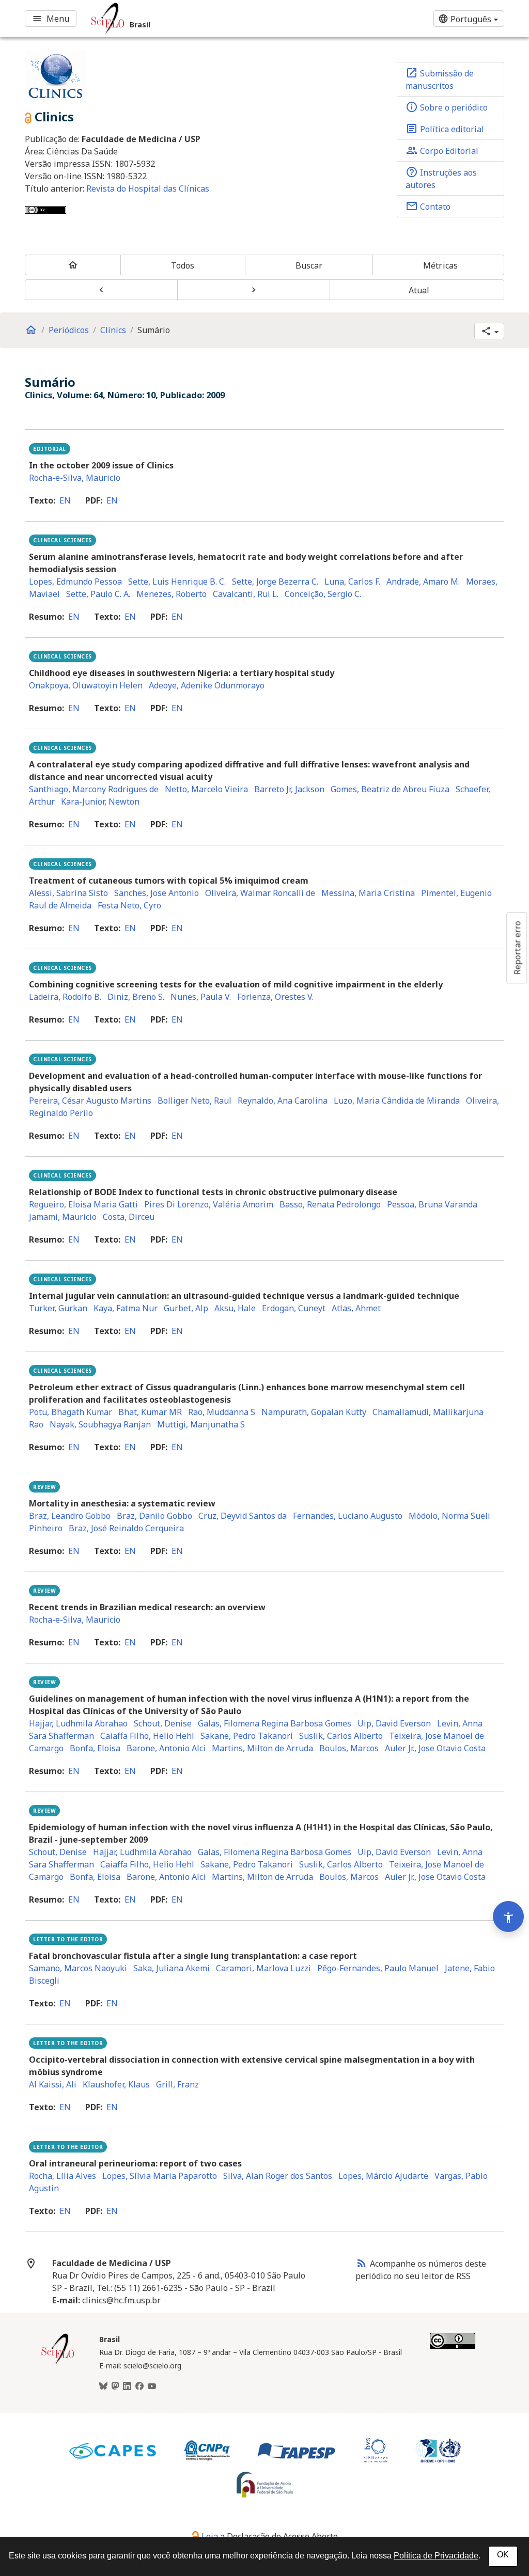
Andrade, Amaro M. (423, 582)
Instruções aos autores (441, 178)
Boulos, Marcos (349, 1748)
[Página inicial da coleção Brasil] (58, 2363)
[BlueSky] (103, 2386)
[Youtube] (152, 2386)
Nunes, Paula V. (201, 997)
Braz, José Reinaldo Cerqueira (126, 1528)
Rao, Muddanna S (222, 1412)
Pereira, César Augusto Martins (90, 1101)
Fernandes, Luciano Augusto (348, 1516)
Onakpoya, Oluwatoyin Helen (86, 685)
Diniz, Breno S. (136, 997)
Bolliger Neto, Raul (195, 1101)
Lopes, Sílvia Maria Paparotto (160, 2176)
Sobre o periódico (447, 107)
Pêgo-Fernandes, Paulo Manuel (378, 1968)
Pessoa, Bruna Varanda (432, 1204)
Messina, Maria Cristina (368, 893)
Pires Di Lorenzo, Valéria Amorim (209, 1204)
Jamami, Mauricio (63, 1217)
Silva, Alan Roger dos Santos (278, 2176)
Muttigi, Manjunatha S (201, 1424)
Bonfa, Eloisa (95, 1748)
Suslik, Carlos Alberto (341, 1736)
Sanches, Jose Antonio (157, 893)
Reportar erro (517, 948)
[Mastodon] (115, 2386)
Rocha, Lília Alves (63, 2176)
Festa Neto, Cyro (129, 905)
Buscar (309, 265)
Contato (428, 206)
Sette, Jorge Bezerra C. (275, 582)
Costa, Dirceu (129, 1217)
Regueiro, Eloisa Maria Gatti (83, 1204)
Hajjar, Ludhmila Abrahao (78, 1723)
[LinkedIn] (127, 2386)
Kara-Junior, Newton (100, 802)
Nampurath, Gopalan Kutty (314, 1412)
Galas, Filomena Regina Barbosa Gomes (275, 1723)
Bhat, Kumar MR (150, 1412)
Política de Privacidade (436, 2556)
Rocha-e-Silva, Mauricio (75, 478)
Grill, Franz (177, 2084)
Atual (419, 290)
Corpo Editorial (442, 150)
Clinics (113, 330)
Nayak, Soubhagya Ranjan (100, 1424)
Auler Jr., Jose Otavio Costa (435, 1748)
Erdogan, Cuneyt (294, 1308)
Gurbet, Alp (186, 1308)
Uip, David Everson (394, 1723)
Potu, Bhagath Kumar (71, 1412)
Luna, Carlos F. (352, 582)
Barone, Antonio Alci (166, 1748)
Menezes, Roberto (172, 594)
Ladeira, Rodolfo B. (65, 997)
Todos (183, 265)
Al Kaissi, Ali (53, 2084)
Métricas (440, 265)
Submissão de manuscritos (440, 79)
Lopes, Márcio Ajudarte (383, 2176)
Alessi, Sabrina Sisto (68, 893)
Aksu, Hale (235, 1308)
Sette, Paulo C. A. (98, 594)
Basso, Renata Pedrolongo (330, 1204)
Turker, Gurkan (58, 1308)
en (65, 500)
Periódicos (69, 330)
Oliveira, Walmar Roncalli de (260, 893)
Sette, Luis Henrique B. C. (177, 582)
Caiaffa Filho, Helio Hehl (147, 1736)
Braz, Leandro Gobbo (70, 1516)
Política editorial (445, 129)
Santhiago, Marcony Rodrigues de (94, 789)
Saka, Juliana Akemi (172, 1968)
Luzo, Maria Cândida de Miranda (397, 1101)
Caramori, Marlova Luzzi (263, 1968)
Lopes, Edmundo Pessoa (75, 582)
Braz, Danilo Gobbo (154, 1516)
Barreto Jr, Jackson (289, 789)
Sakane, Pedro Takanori (247, 1736)
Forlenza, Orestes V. (275, 997)
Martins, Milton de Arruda (262, 1748)
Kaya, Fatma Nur (126, 1308)
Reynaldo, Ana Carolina (283, 1101)
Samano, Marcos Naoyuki (78, 1968)
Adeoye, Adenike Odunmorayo (207, 685)
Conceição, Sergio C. (323, 594)
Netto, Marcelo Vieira (206, 789)
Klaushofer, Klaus (116, 2084)
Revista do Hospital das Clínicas (148, 189)
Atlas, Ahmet (356, 1308)
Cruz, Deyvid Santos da (243, 1516)
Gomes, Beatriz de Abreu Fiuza (390, 789)
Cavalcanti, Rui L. (246, 594)
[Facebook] (139, 2386)
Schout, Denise (163, 1723)
